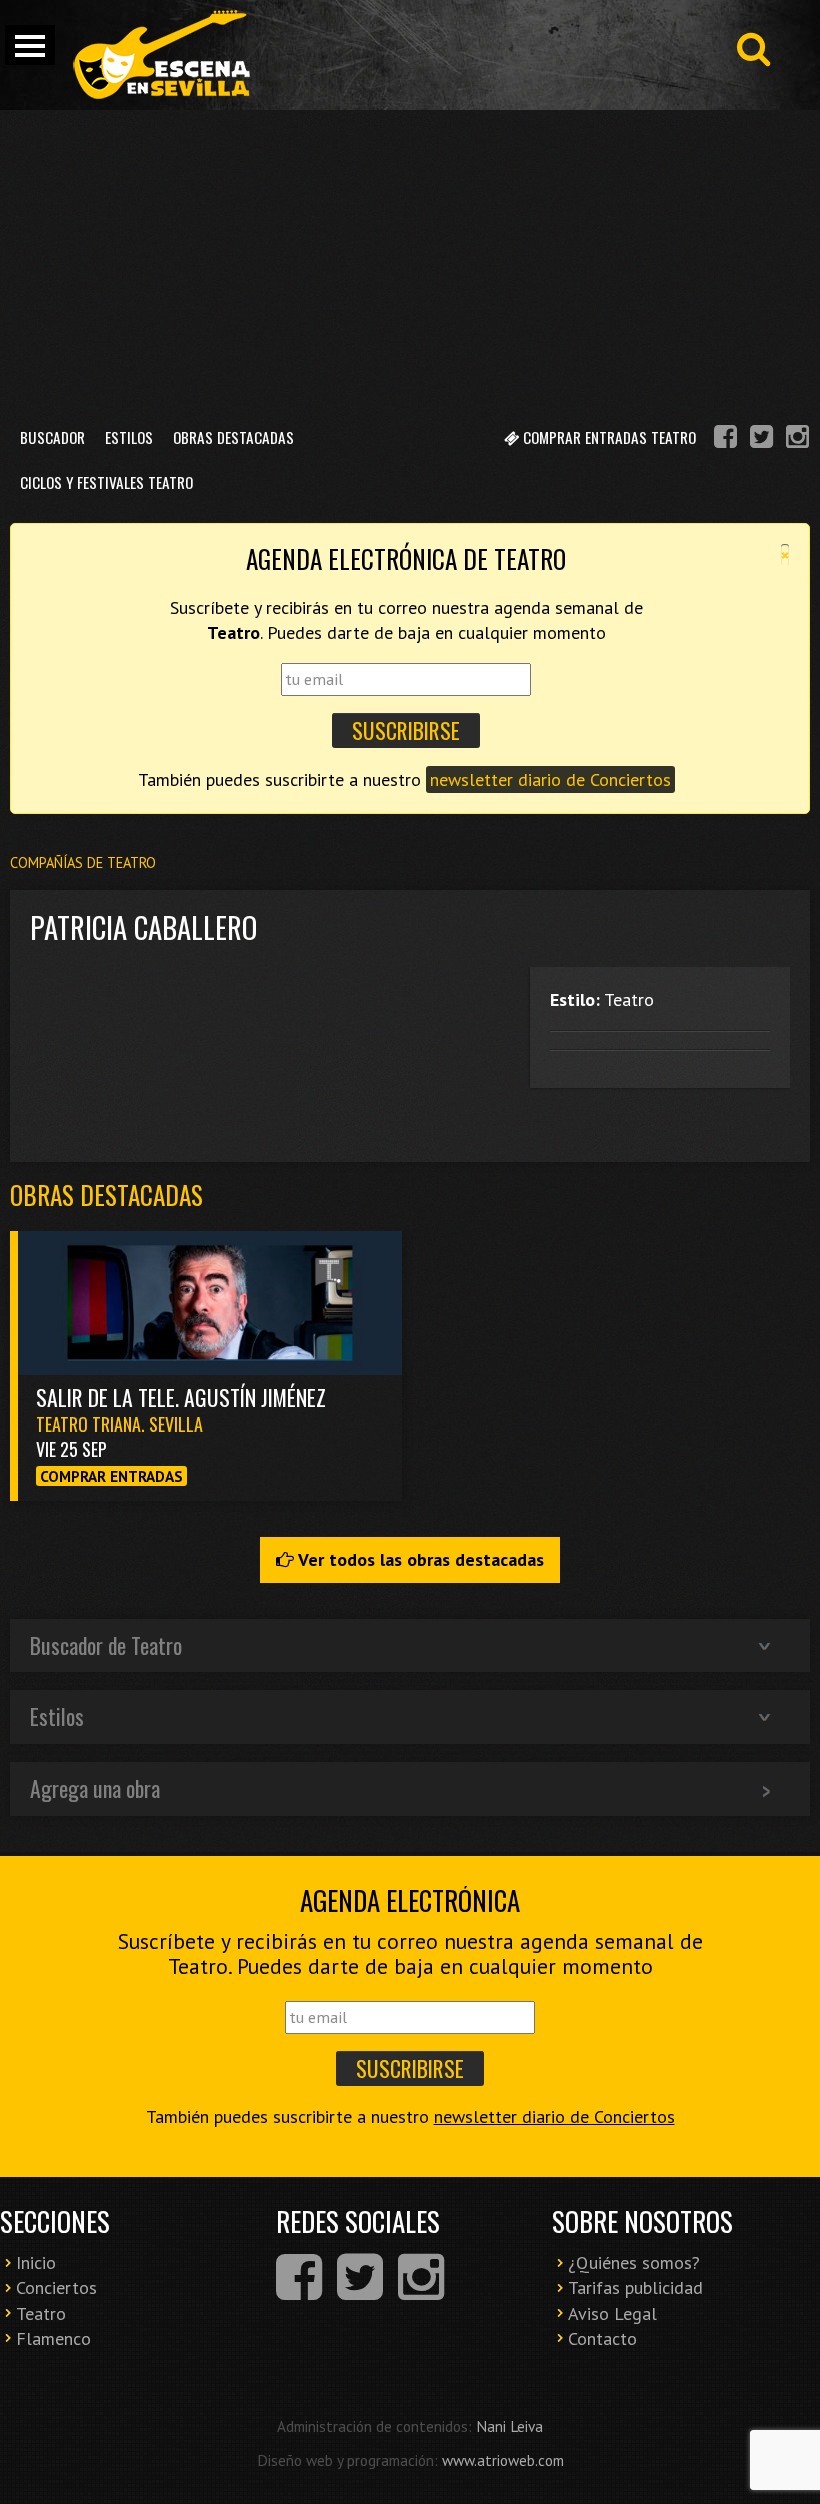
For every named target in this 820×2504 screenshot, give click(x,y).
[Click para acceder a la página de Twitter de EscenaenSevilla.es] (761, 439)
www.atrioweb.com (503, 2460)
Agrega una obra (95, 1788)
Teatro (41, 2313)
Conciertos (56, 2287)
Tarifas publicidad (635, 2287)
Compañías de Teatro (83, 862)
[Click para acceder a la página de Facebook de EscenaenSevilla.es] (725, 439)
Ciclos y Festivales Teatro (106, 482)
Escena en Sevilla (160, 55)
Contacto (602, 2338)
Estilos (129, 437)
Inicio (36, 2262)
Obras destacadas (106, 1194)
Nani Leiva (509, 2426)
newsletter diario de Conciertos (550, 779)
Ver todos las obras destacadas (419, 1559)
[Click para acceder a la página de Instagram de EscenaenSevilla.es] (797, 439)
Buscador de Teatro (106, 1645)
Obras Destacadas (233, 437)
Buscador (52, 437)
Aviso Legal (612, 2313)
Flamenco (53, 2338)
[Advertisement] (410, 260)
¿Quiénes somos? (634, 2262)
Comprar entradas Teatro (607, 437)
